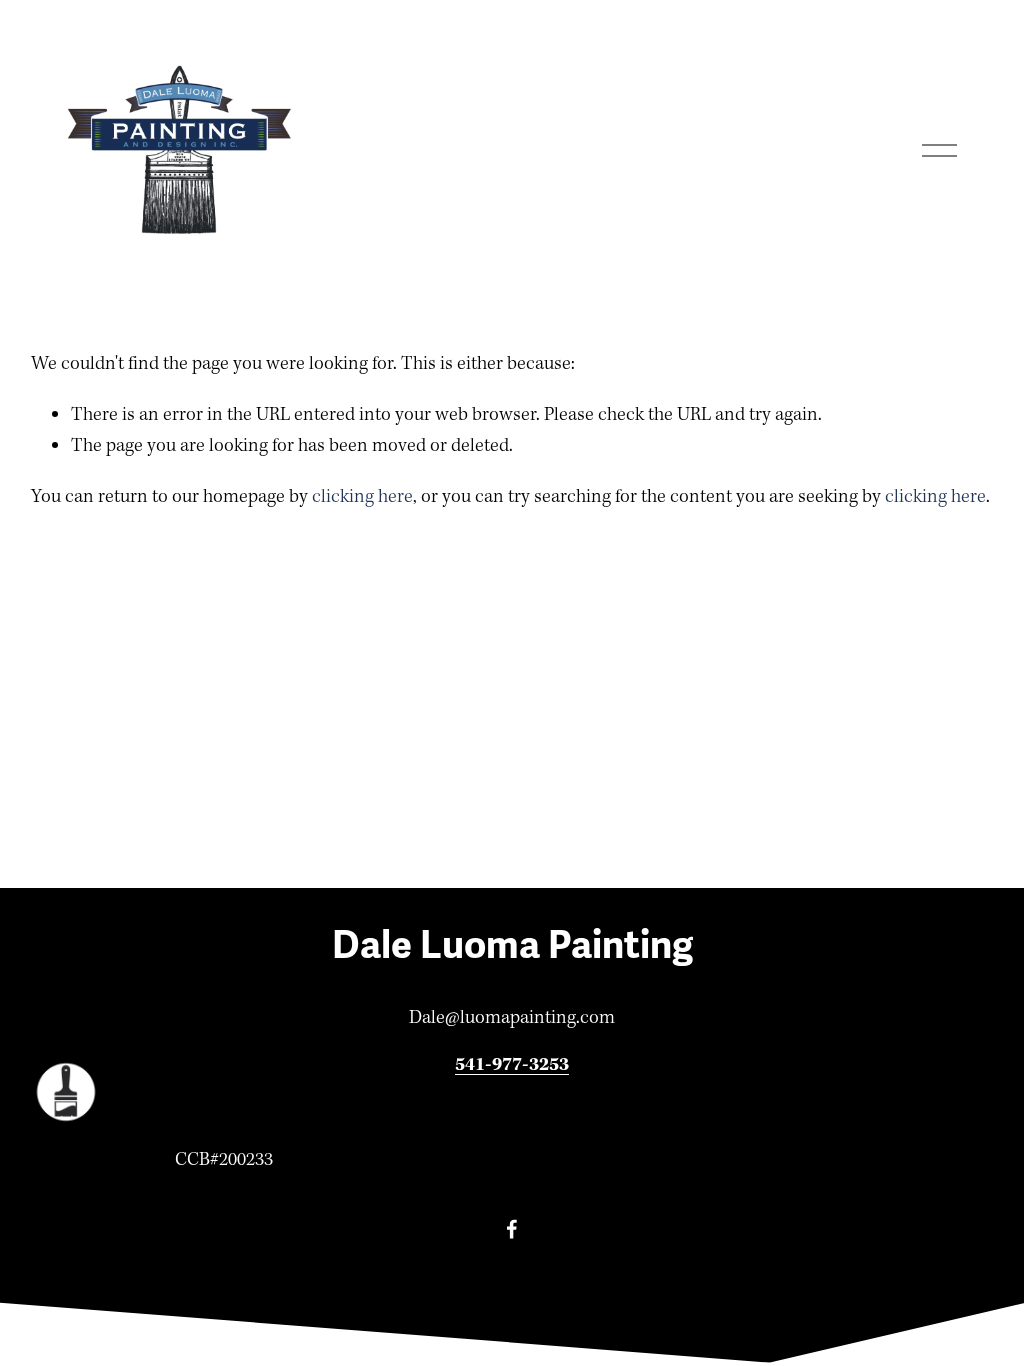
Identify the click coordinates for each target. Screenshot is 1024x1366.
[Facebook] (512, 1229)
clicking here (362, 497)
